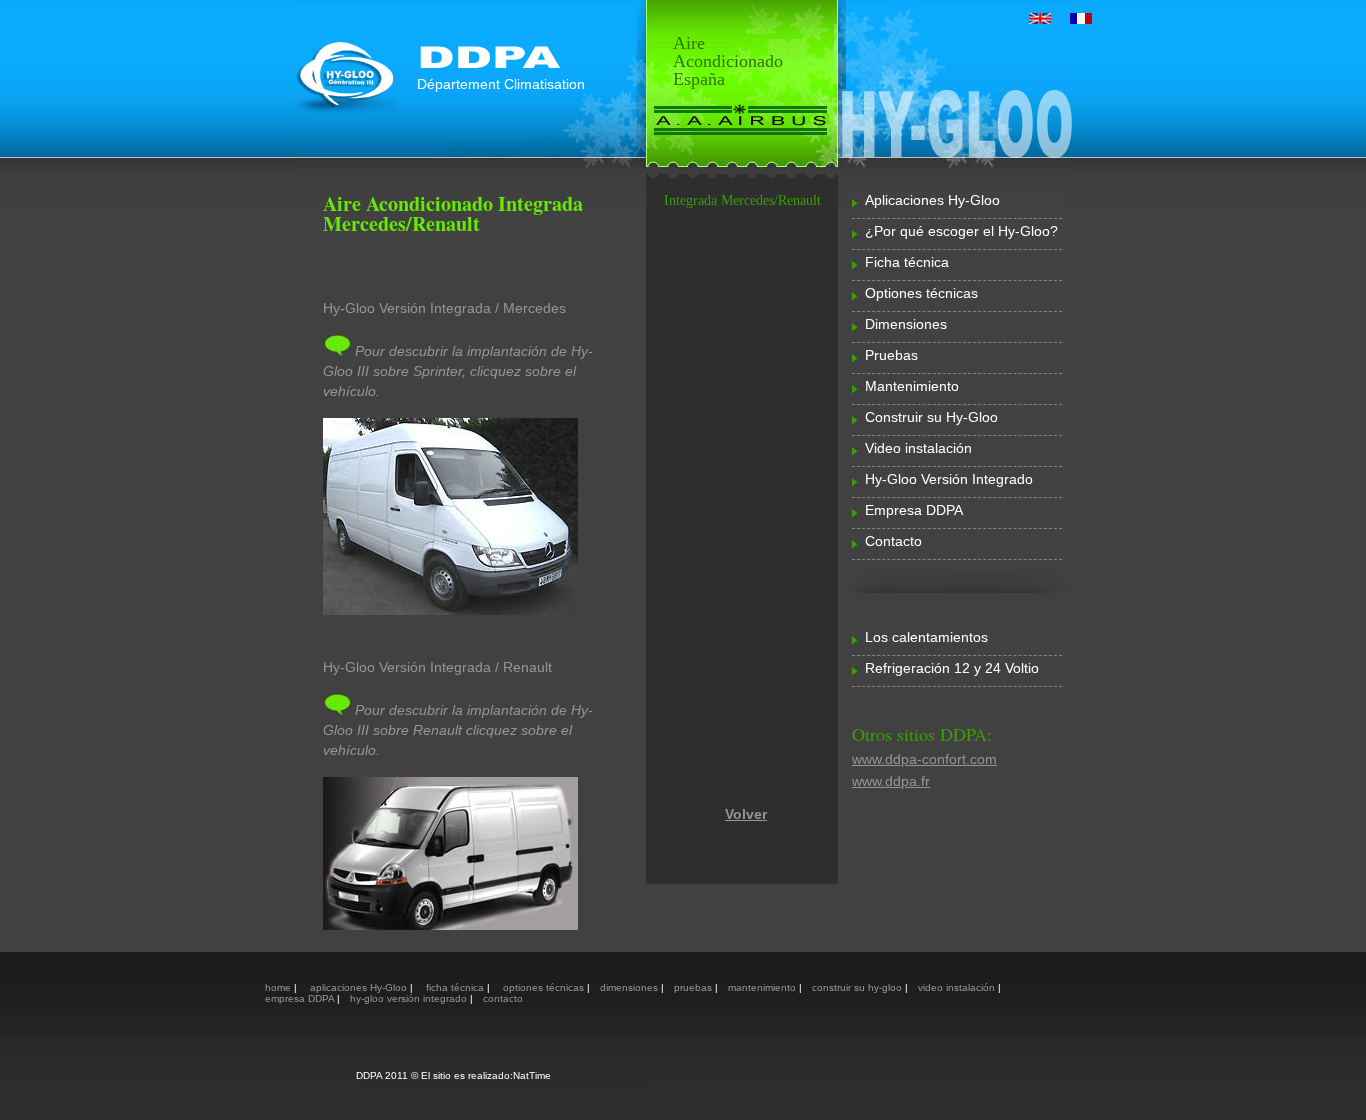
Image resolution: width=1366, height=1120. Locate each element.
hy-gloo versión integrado (410, 998)
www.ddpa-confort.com (924, 759)
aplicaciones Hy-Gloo (358, 987)
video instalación (958, 987)
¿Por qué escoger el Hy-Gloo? (961, 231)
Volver (746, 814)
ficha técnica (456, 987)
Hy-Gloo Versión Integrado (949, 479)
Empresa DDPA (914, 510)
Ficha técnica (907, 262)
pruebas (694, 987)
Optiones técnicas (921, 293)
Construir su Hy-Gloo (931, 417)
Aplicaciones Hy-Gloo (932, 200)
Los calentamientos (926, 637)
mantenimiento (763, 987)
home (279, 987)
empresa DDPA (301, 998)
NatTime (532, 1075)
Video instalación (918, 448)
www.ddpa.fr (891, 781)
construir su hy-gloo (858, 987)
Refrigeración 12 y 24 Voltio (952, 668)
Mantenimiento (912, 386)
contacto (503, 998)
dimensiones (630, 987)
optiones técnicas (543, 987)
